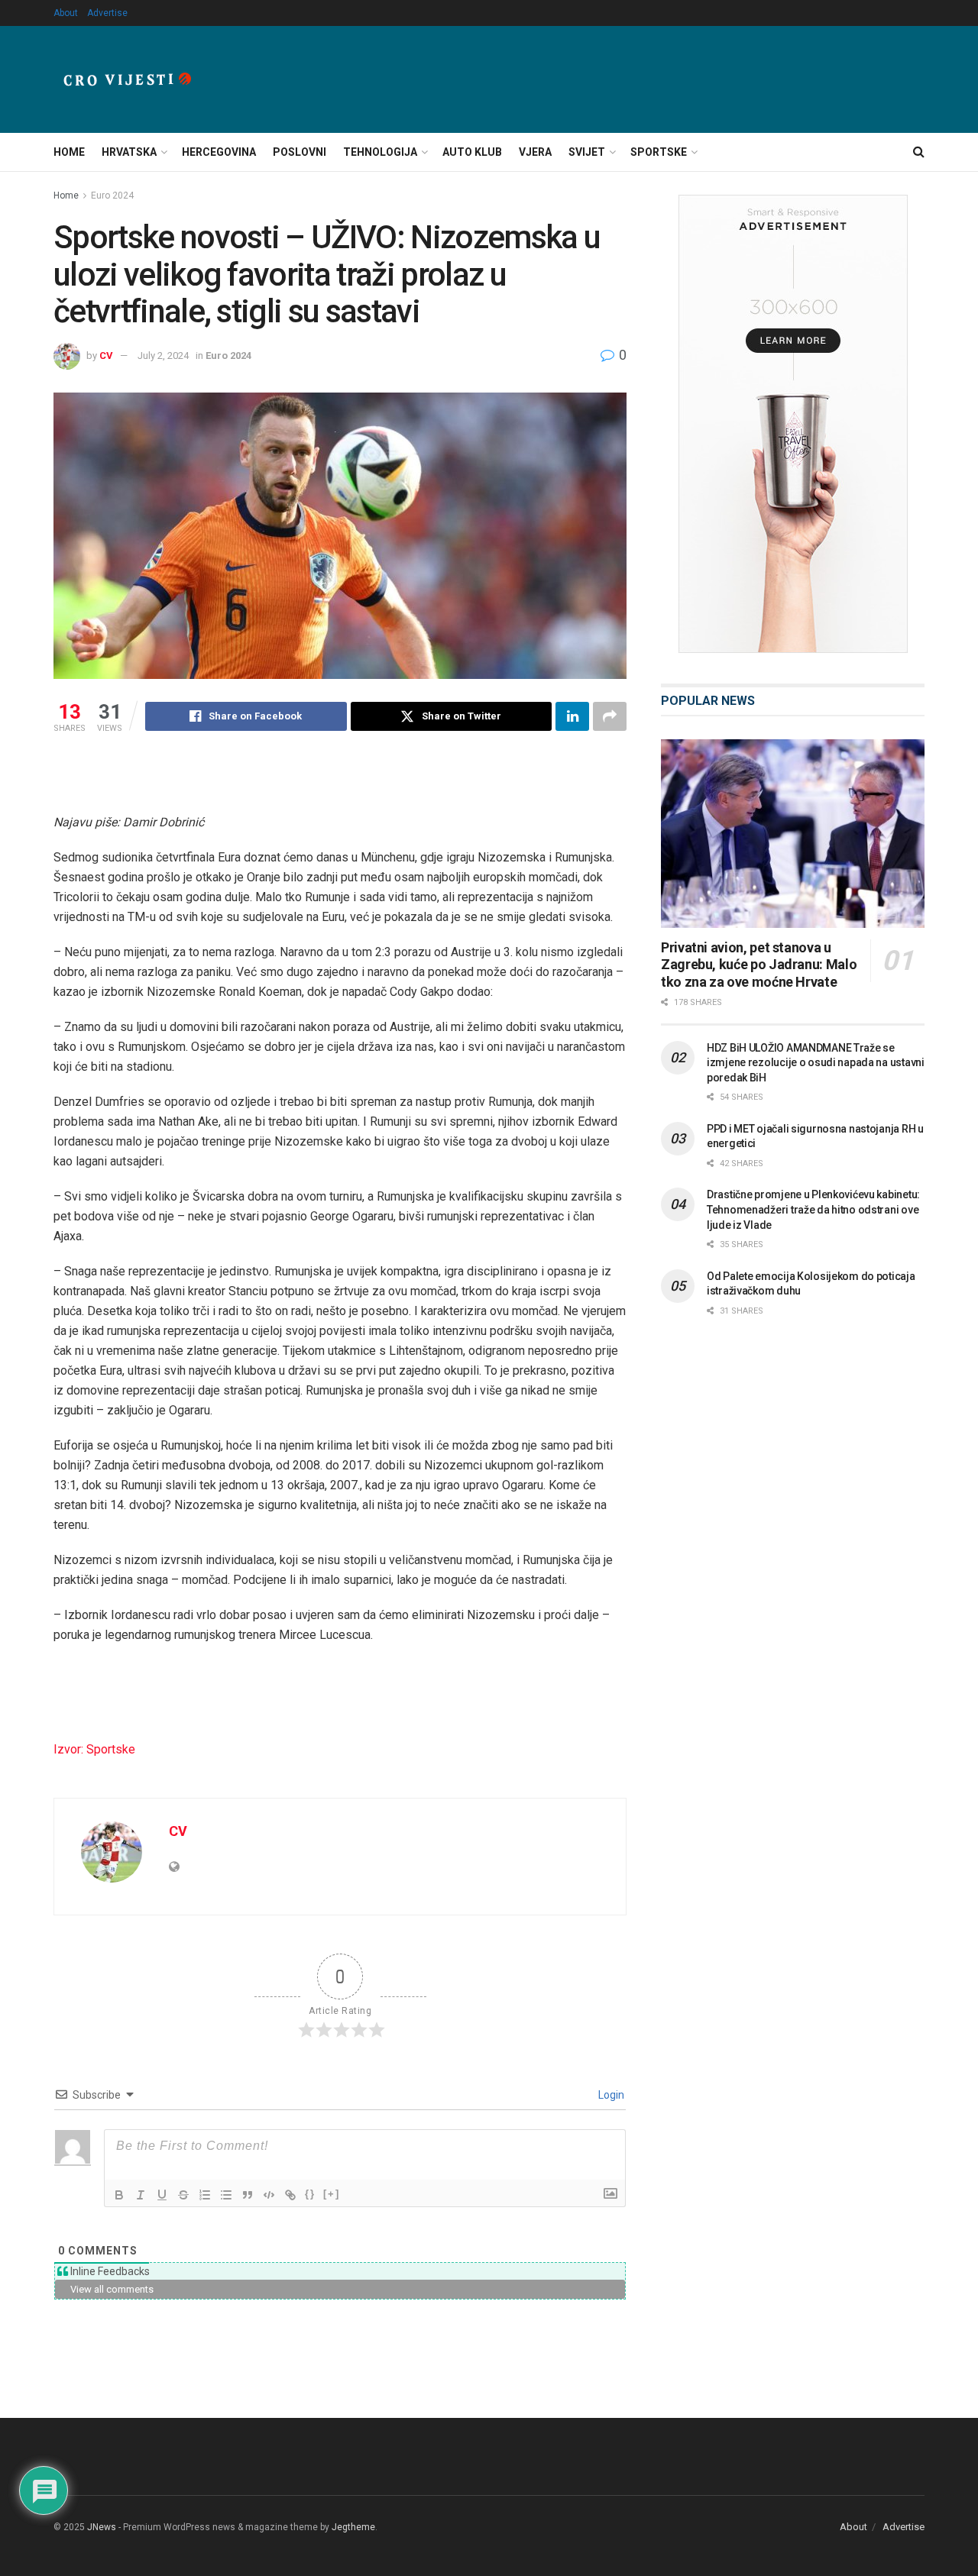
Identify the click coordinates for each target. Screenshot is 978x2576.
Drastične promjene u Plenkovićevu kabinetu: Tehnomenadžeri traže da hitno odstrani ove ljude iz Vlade (813, 1209)
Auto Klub (472, 152)
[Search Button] (919, 152)
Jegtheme (353, 2527)
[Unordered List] (226, 2195)
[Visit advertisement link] (793, 424)
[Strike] (183, 2195)
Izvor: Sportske (94, 1749)
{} (310, 2194)
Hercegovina (219, 152)
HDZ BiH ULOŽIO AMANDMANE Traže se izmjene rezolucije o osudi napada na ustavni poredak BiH (816, 1063)
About (66, 13)
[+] (332, 2194)
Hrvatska (129, 152)
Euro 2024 (112, 196)
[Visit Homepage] (128, 79)
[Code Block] (269, 2195)
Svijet (587, 152)
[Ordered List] (205, 2195)
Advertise (107, 13)
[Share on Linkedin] (572, 716)
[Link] (290, 2195)
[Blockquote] (248, 2195)
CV (106, 356)
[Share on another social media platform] (610, 716)
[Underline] (162, 2195)
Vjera (535, 152)
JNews (102, 2527)
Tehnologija (380, 152)
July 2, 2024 (163, 356)
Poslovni (300, 152)
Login (610, 2095)
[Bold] (119, 2195)
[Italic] (141, 2195)
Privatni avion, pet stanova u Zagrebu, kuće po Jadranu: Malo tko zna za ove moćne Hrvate (759, 965)
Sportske (659, 152)
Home (69, 152)
